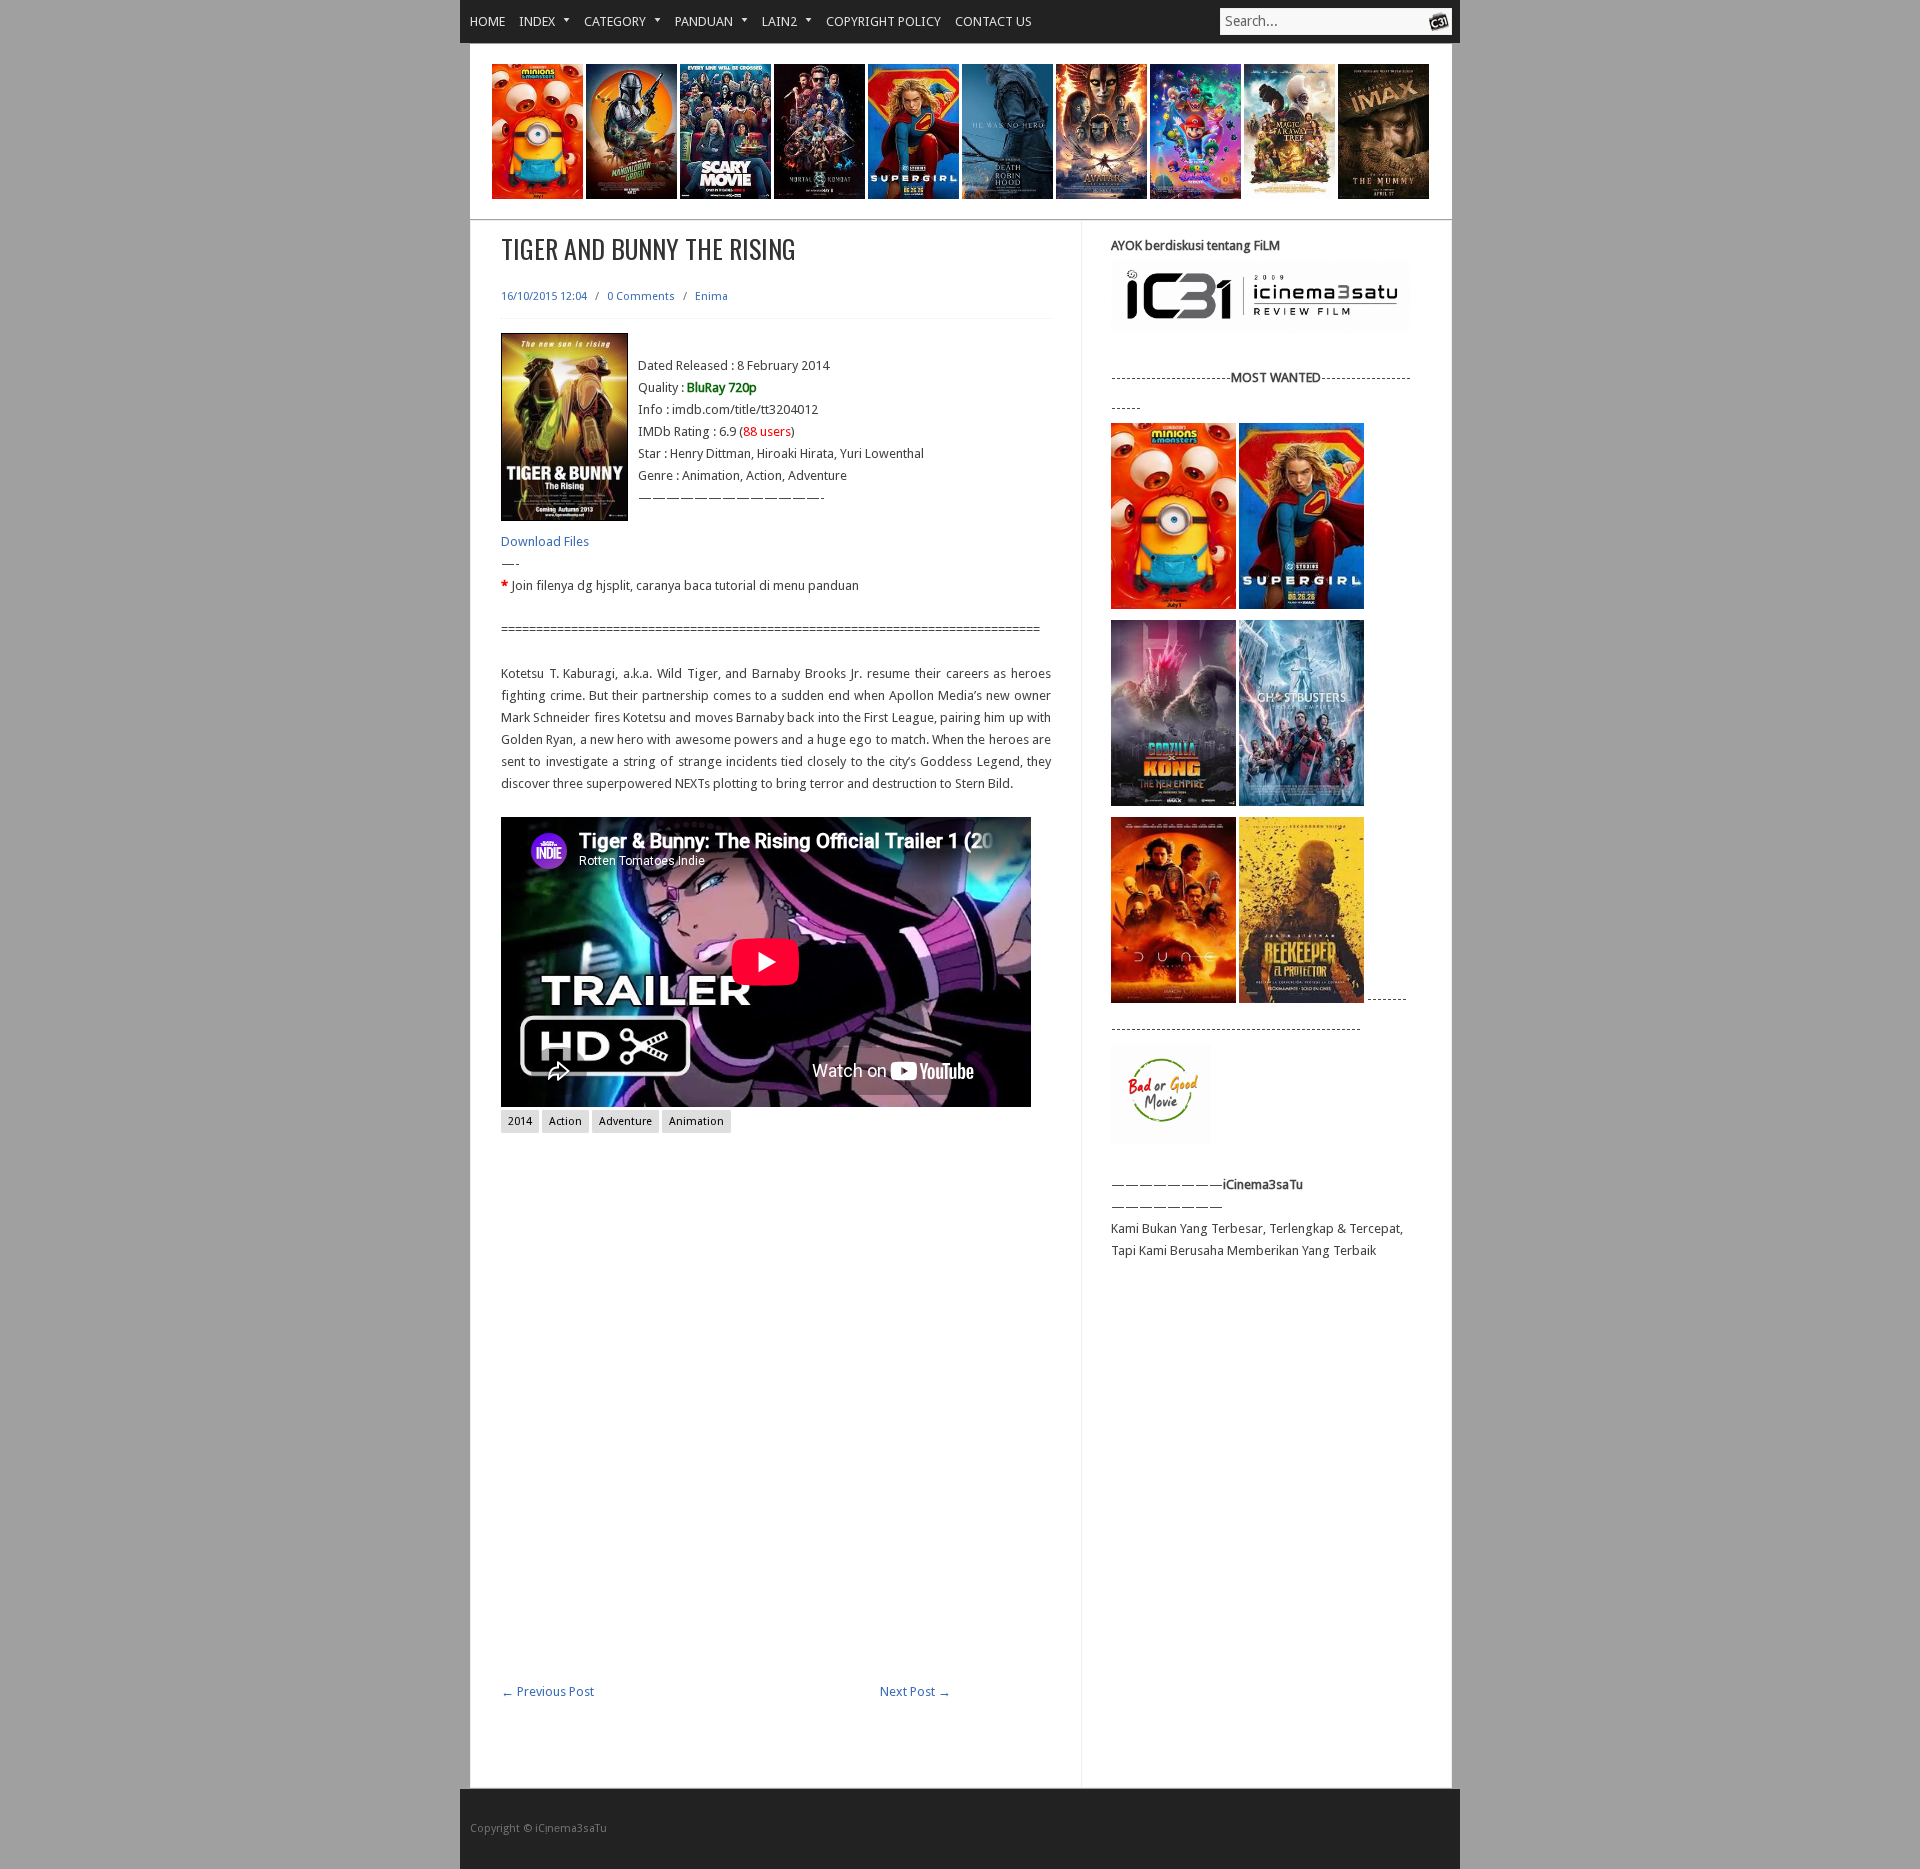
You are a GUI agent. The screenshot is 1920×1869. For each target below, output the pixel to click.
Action (565, 1121)
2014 (520, 1121)
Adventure (625, 1121)
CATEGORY (608, 21)
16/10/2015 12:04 (544, 296)
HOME (487, 21)
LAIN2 (772, 21)
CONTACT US (993, 21)
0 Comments (641, 296)
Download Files (545, 541)
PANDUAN (697, 21)
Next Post (915, 1691)
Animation (696, 1121)
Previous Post (547, 1691)
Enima (711, 296)
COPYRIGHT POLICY (883, 21)
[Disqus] (776, 1427)
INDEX (530, 21)
